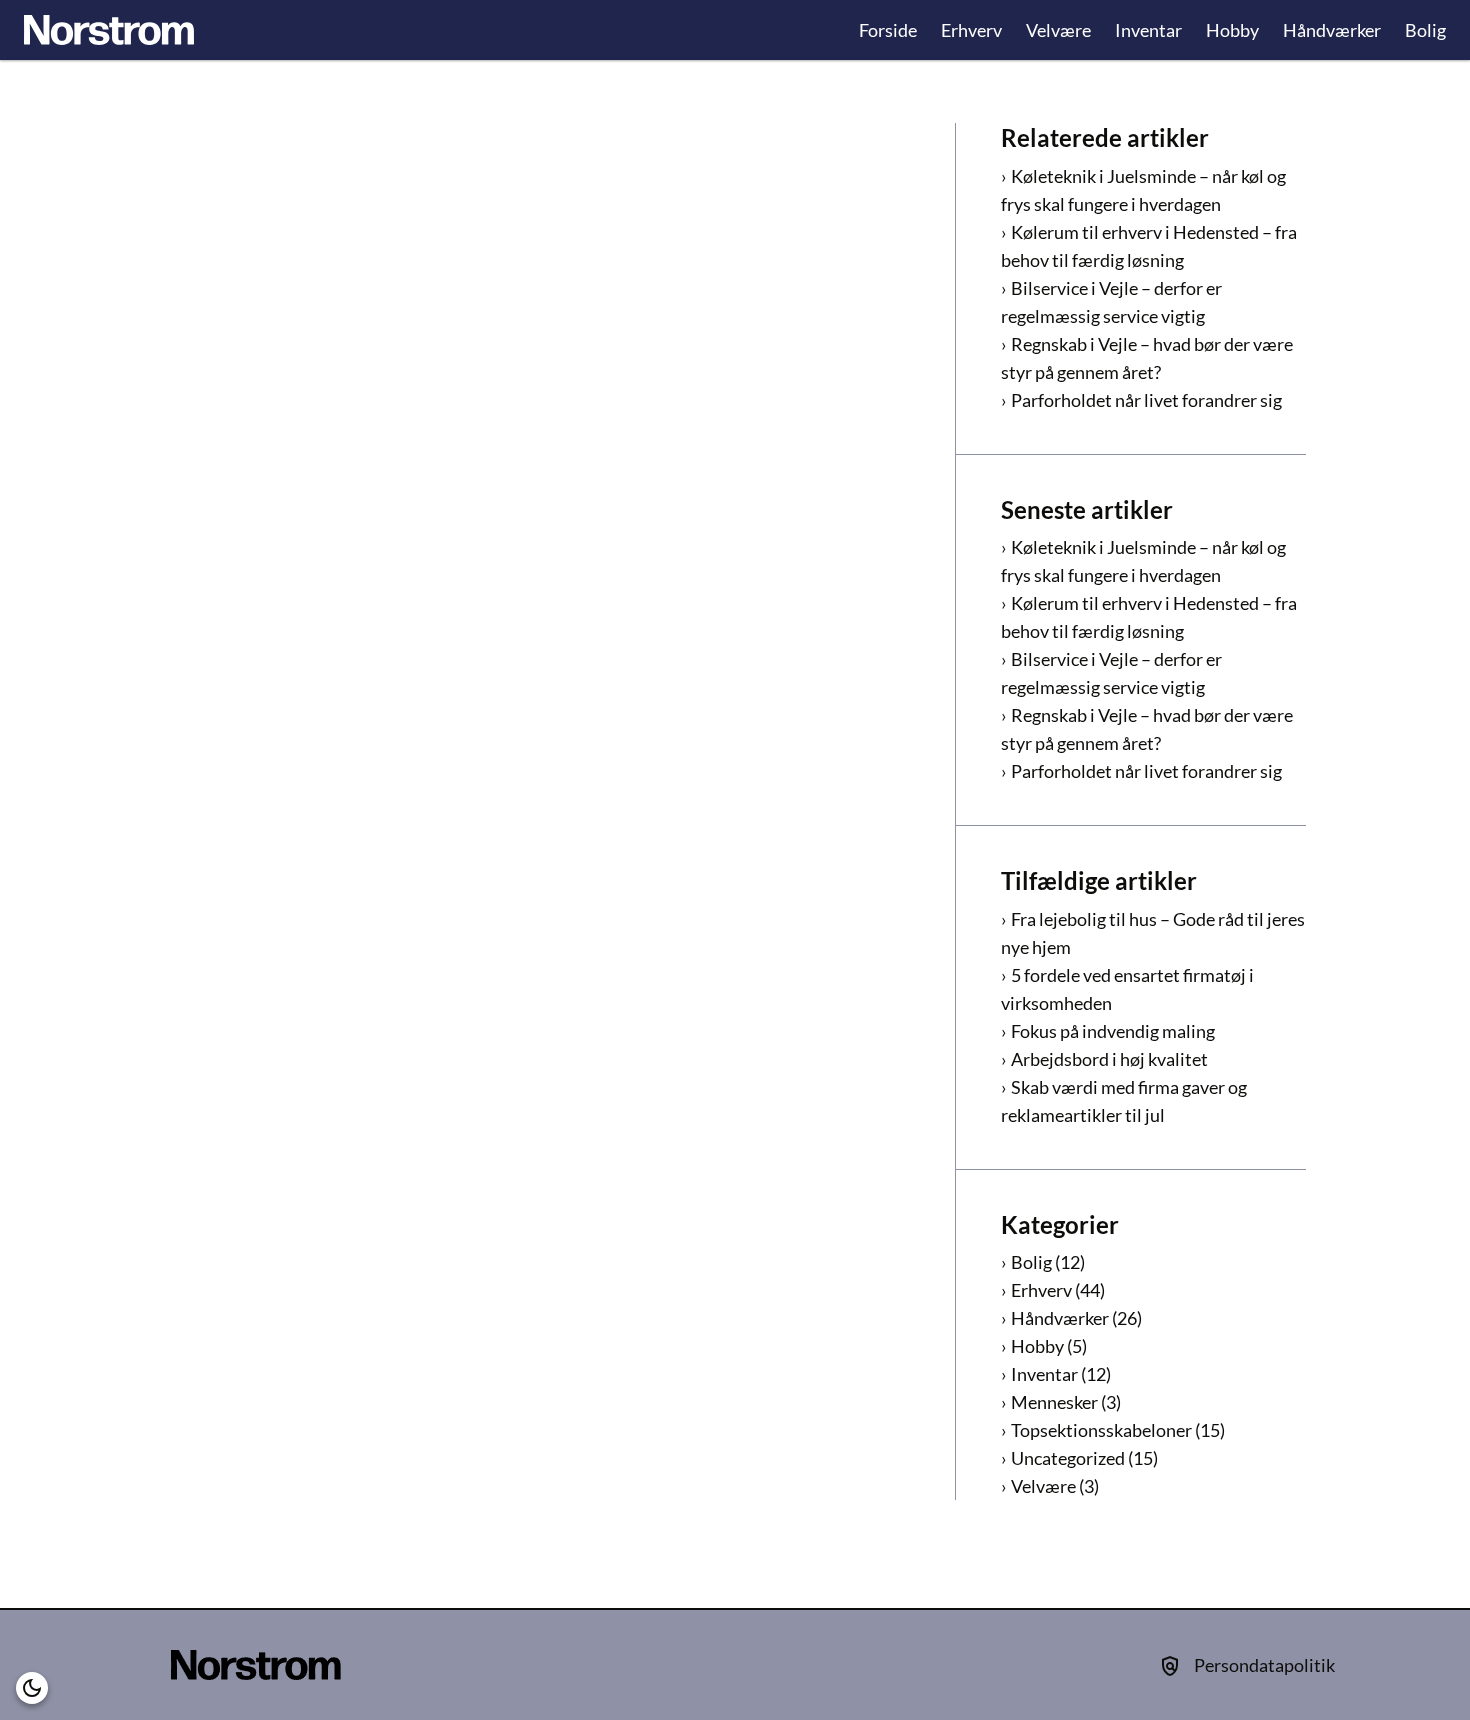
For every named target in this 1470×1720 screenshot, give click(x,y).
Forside (888, 30)
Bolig (1425, 30)
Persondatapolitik (1264, 1665)
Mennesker (1054, 1402)
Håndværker (1332, 30)
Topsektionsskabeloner (1101, 1430)
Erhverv (971, 30)
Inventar (1148, 30)
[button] (32, 1688)
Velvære (1058, 30)
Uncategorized (1068, 1458)
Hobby (1232, 30)
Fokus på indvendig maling (1113, 1031)
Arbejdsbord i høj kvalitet (1109, 1059)
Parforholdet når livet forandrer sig (1146, 400)
